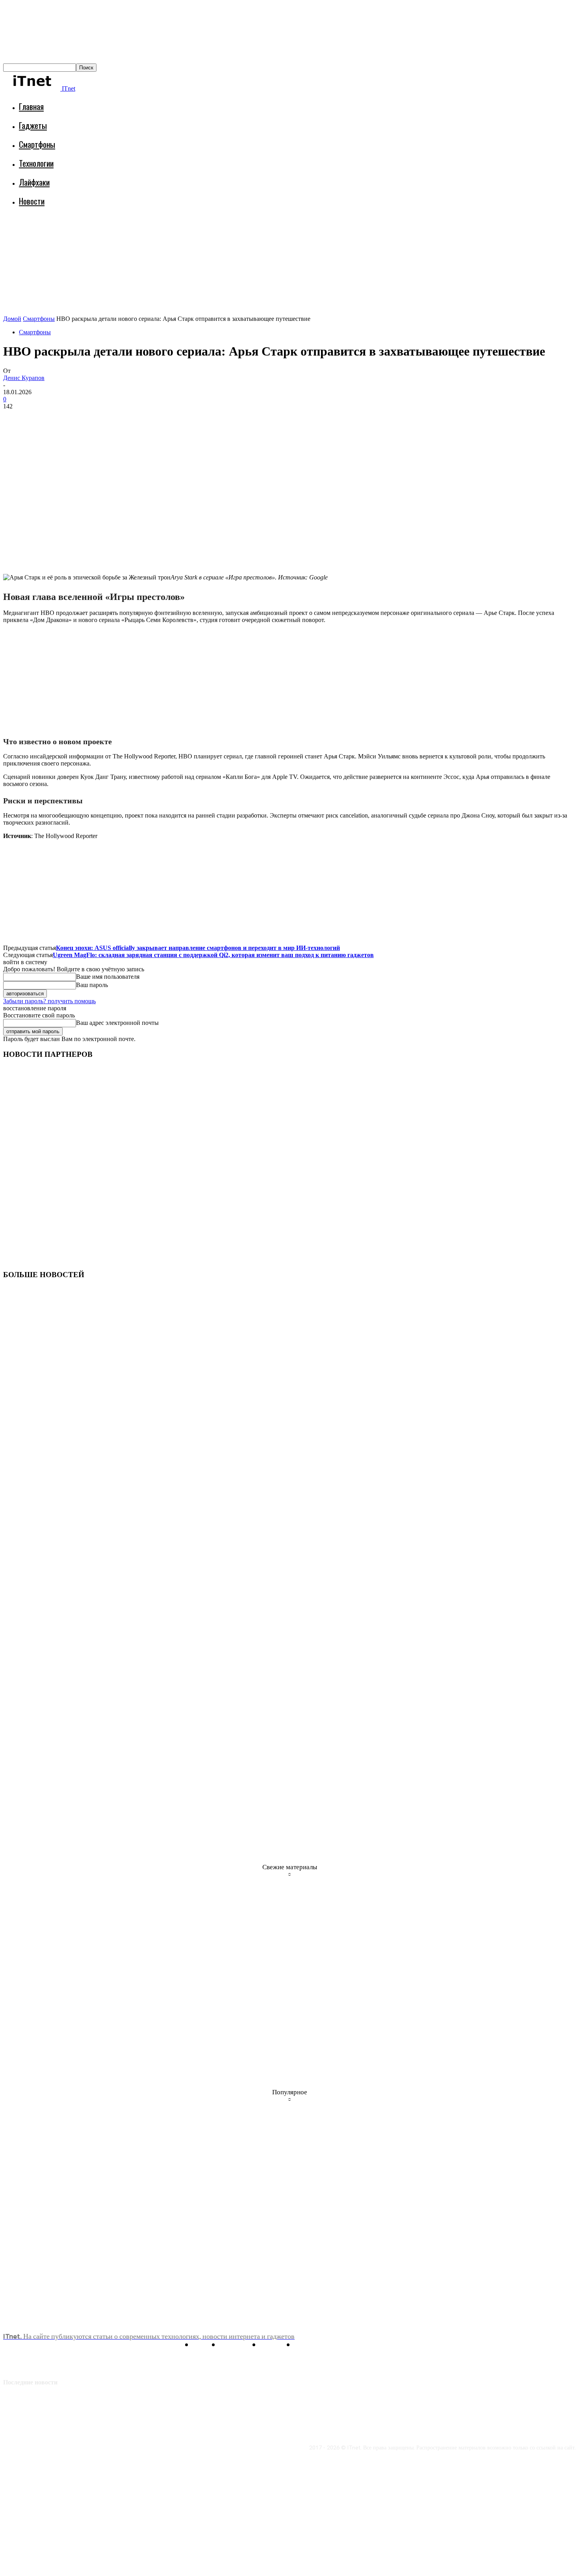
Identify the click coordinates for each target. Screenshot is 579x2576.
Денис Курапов (24, 378)
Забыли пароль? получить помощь (49, 1001)
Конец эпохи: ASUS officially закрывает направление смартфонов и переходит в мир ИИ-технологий (198, 948)
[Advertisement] (147, 235)
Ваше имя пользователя (108, 977)
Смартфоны (37, 144)
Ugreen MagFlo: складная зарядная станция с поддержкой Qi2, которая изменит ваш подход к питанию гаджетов (213, 955)
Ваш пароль (92, 985)
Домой (12, 319)
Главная (31, 106)
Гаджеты (33, 125)
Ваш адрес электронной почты (117, 1023)
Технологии (36, 163)
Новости (32, 201)
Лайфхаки (34, 182)
